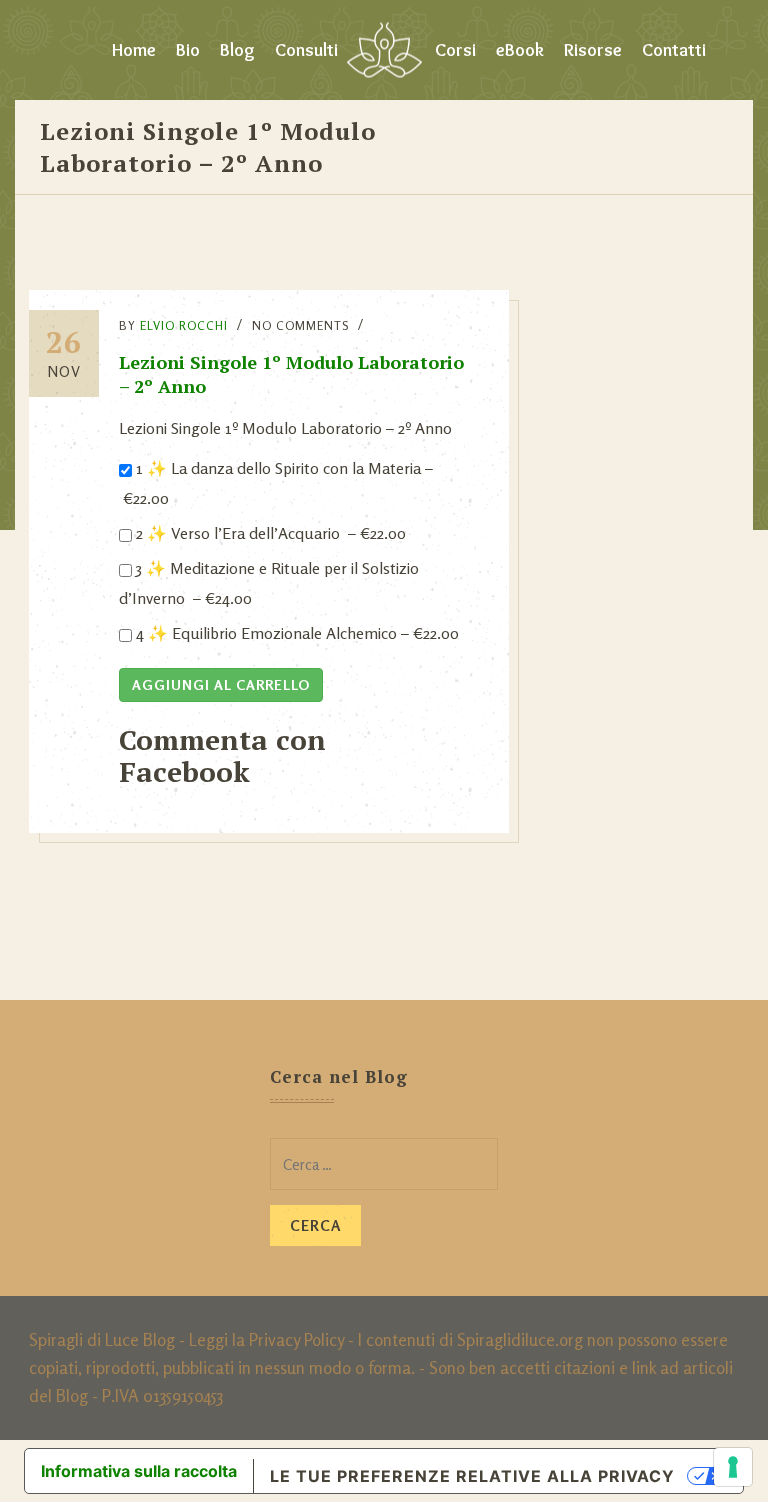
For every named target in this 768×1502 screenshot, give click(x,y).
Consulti (306, 50)
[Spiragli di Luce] (384, 50)
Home (134, 50)
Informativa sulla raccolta (139, 1471)
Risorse (593, 50)
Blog (237, 50)
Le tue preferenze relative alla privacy (472, 1476)
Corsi (455, 50)
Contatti (674, 50)
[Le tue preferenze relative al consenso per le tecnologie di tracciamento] (733, 1467)
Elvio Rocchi (184, 325)
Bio (188, 50)
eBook (520, 50)
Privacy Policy (296, 1339)
